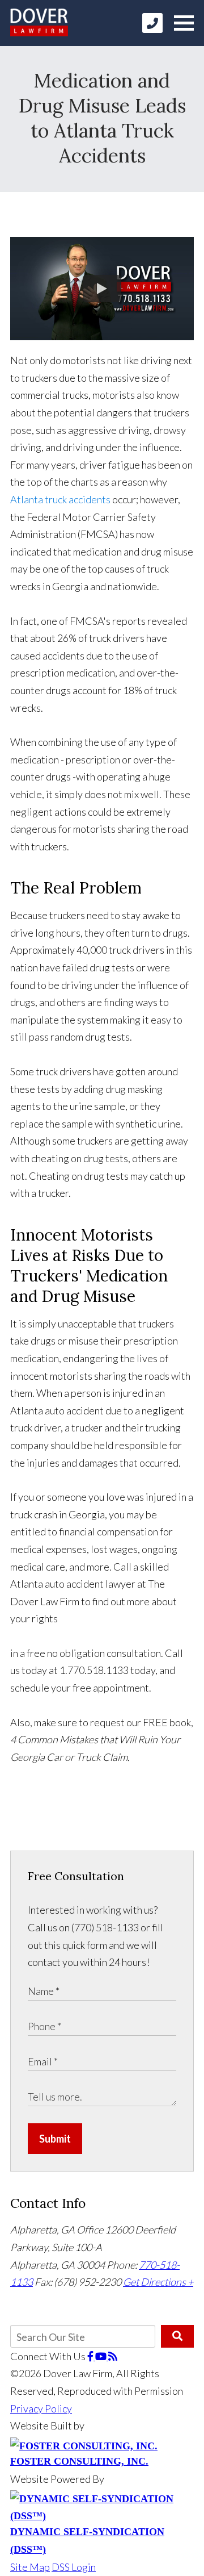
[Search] (177, 2336)
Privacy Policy (41, 2408)
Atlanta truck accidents (60, 499)
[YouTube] (102, 2356)
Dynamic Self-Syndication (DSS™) (87, 2540)
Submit (55, 2139)
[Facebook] (91, 2356)
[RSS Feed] (113, 2356)
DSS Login (74, 2567)
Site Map (30, 2567)
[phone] (152, 23)
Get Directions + (158, 2282)
